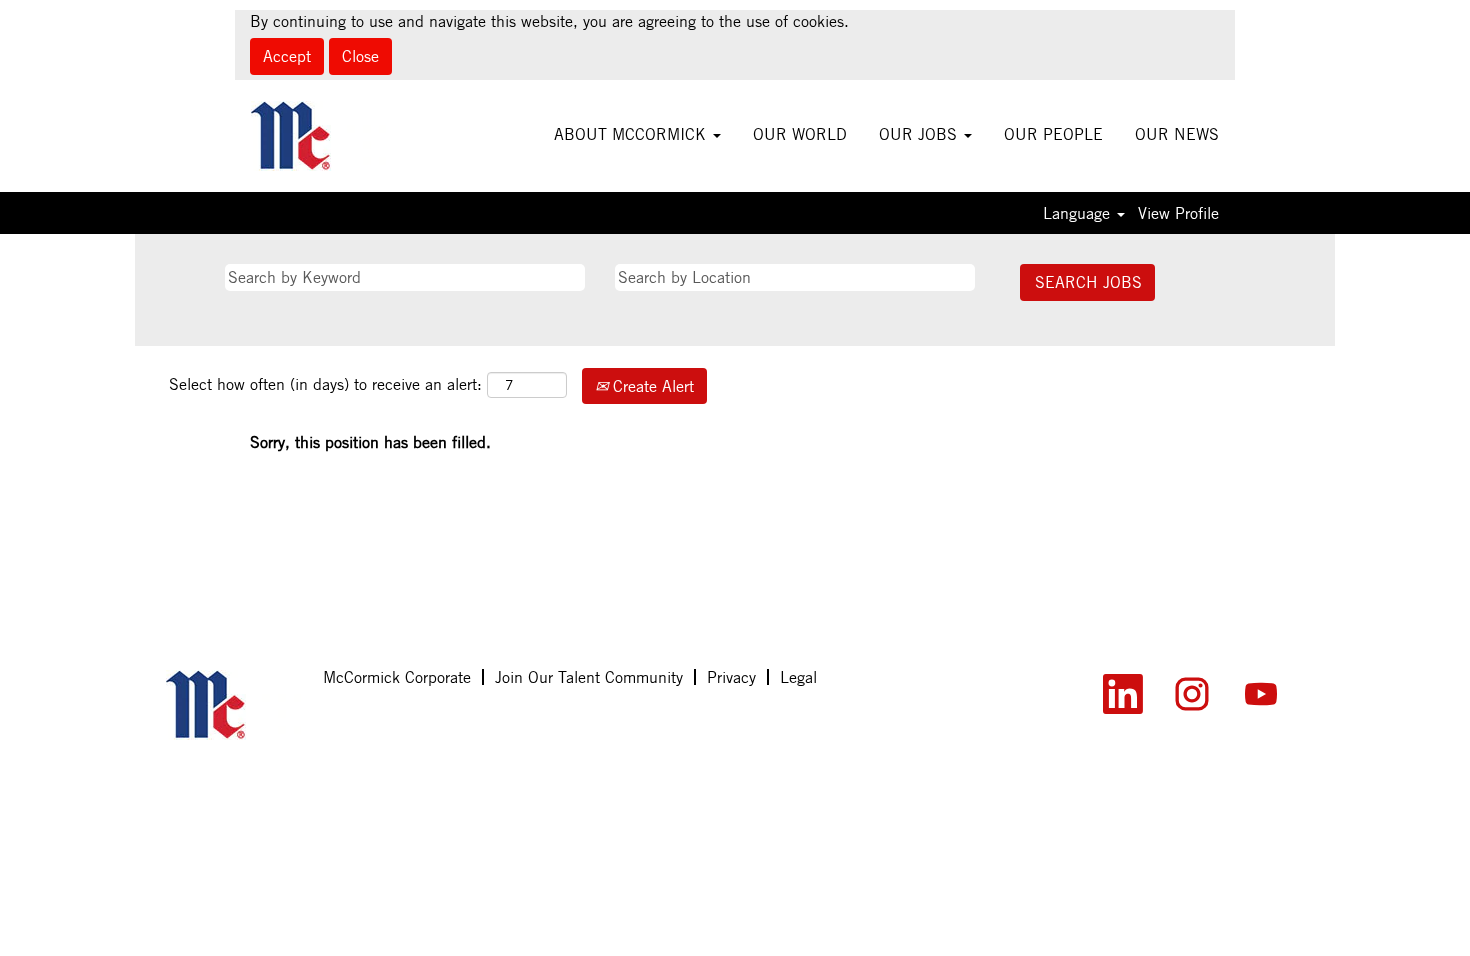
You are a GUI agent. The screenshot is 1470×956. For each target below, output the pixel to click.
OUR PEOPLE (1053, 134)
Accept (287, 56)
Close (360, 56)
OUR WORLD (800, 134)
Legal (798, 677)
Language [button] (1079, 213)
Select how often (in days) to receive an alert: (325, 384)
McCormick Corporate (397, 677)
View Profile (1178, 213)
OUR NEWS (1177, 134)
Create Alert (651, 386)
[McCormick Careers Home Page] (233, 705)
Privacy (731, 677)
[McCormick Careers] (318, 136)
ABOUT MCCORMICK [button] (632, 134)
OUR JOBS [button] (920, 134)
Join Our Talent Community (589, 677)
